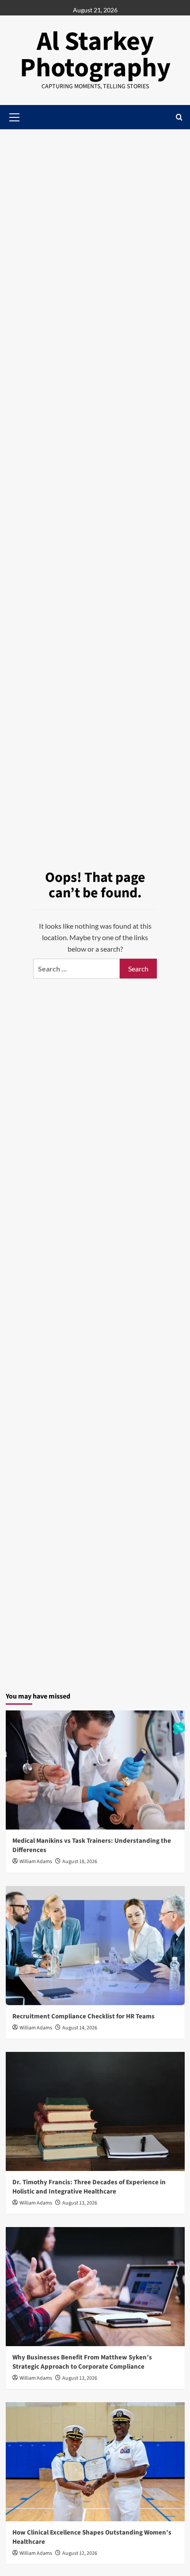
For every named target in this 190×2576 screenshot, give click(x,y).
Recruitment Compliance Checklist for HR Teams (84, 2016)
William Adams (36, 1862)
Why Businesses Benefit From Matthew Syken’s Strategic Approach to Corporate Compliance (82, 2362)
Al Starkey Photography (95, 55)
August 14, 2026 (80, 2028)
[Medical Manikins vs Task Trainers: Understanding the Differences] (95, 1770)
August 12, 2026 (80, 2553)
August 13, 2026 (80, 2203)
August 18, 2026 (80, 1862)
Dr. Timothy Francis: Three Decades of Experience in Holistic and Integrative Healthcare (89, 2187)
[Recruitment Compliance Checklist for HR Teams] (95, 1946)
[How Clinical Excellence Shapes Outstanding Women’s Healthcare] (95, 2462)
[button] (179, 117)
